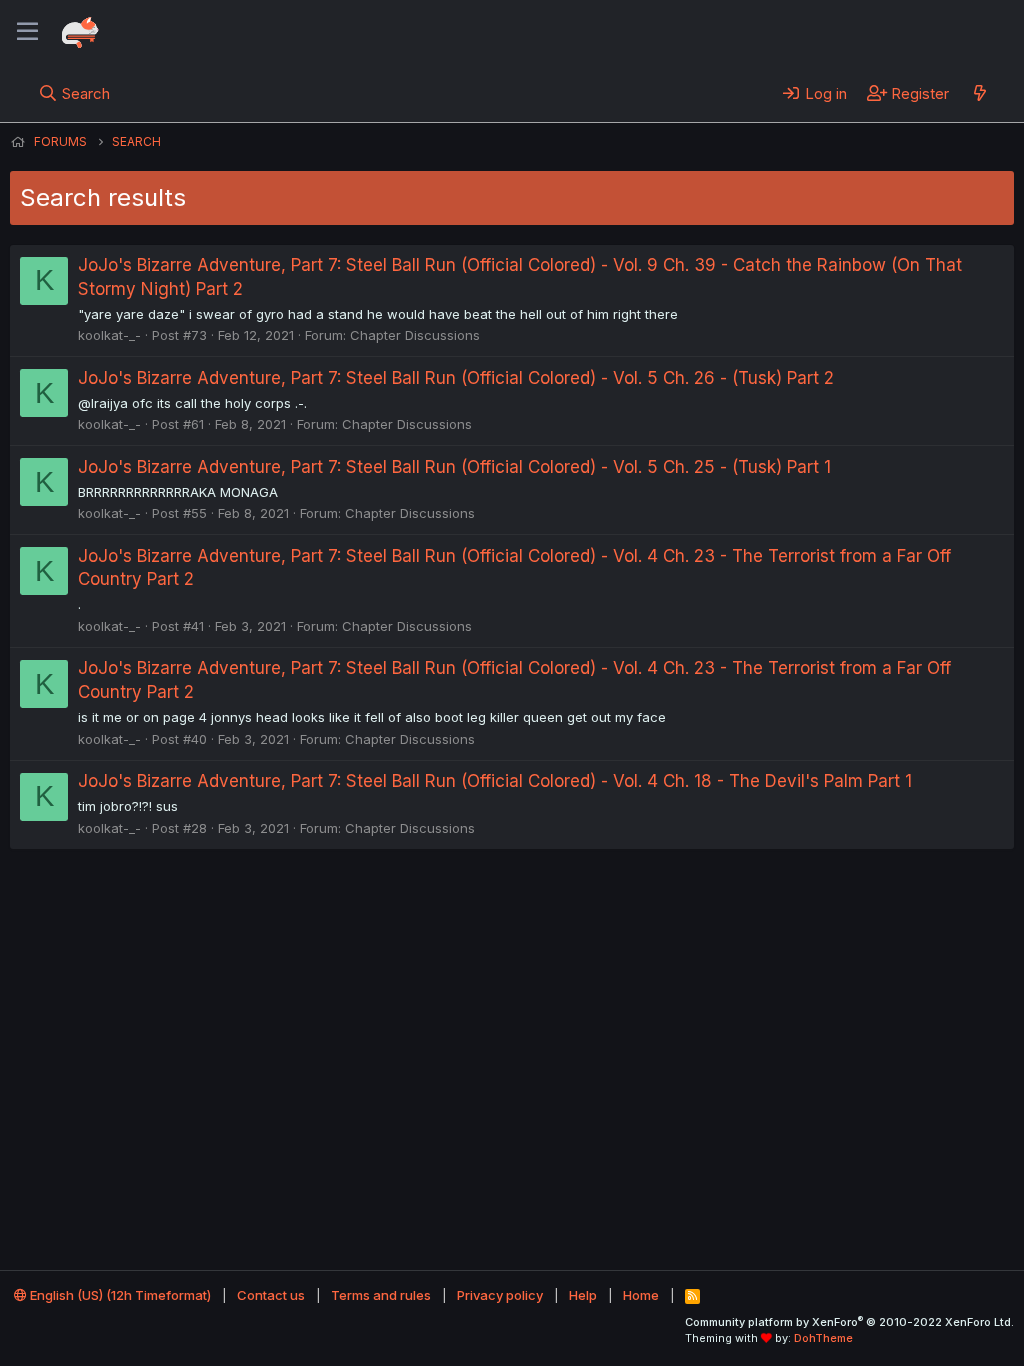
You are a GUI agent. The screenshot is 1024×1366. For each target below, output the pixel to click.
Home (641, 1295)
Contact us (271, 1295)
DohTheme (823, 1338)
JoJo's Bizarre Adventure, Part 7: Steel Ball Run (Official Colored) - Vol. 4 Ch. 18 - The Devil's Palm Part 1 (495, 781)
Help (583, 1295)
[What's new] (979, 93)
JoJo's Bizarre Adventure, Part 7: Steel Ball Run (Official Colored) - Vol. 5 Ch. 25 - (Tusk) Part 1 (454, 467)
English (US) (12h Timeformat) (119, 1295)
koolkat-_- (109, 335)
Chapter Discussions (415, 335)
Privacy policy (500, 1295)
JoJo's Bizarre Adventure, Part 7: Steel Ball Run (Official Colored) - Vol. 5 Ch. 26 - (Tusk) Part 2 (456, 378)
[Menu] (27, 32)
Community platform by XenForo (849, 1322)
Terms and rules (381, 1295)
